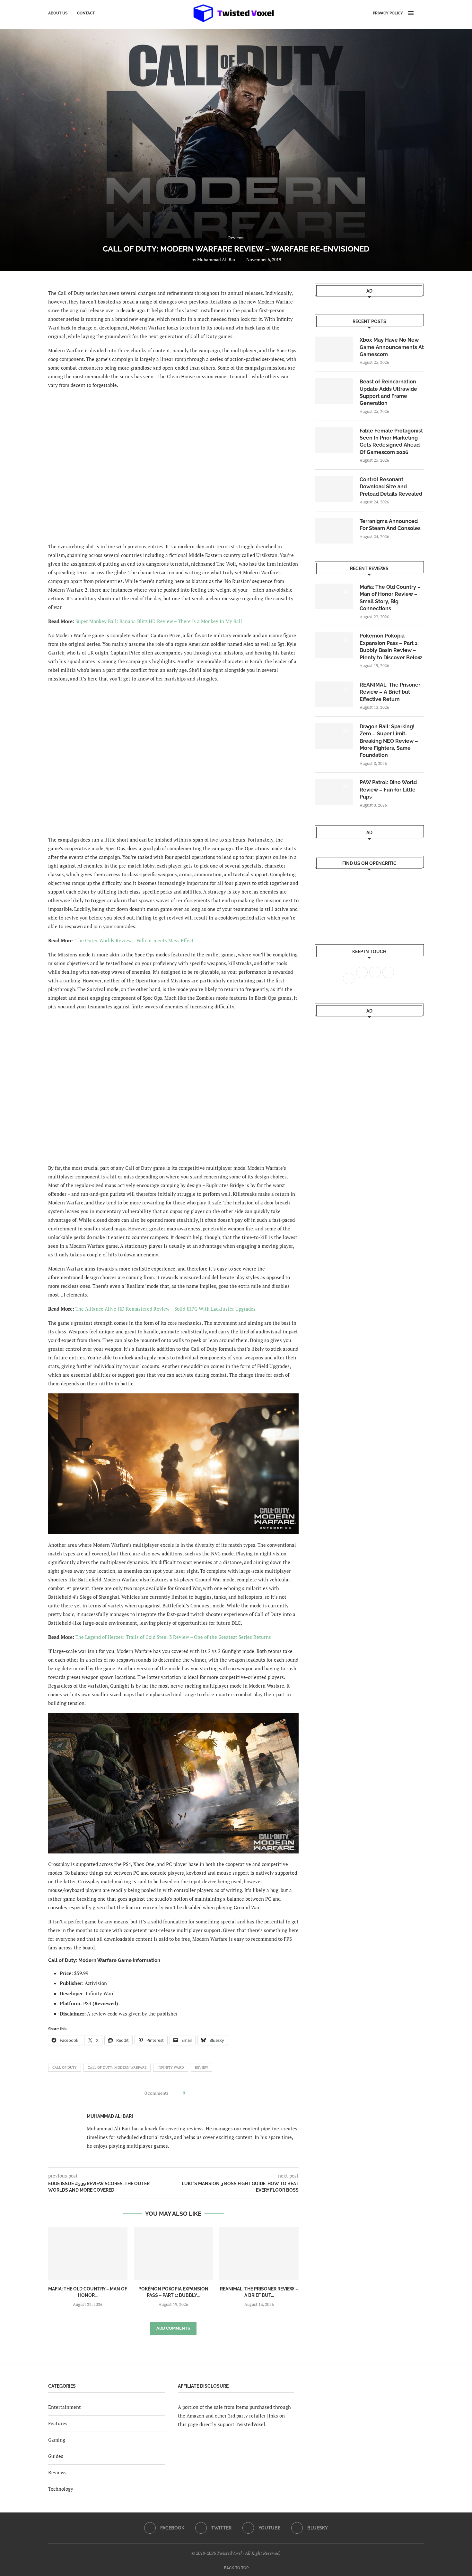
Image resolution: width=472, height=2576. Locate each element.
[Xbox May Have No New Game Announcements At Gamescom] (334, 349)
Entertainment (65, 2407)
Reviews (57, 2472)
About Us (58, 13)
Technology (61, 2489)
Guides (56, 2456)
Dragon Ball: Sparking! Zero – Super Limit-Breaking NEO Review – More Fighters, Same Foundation (389, 741)
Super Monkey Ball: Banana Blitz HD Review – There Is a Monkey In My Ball (159, 621)
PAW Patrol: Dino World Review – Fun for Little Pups (388, 790)
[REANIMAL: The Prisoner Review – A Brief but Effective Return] (259, 2254)
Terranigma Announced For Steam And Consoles (390, 525)
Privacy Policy (388, 13)
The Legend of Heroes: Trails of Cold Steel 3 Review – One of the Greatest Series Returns (173, 1637)
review (201, 2067)
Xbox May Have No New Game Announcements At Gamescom (392, 347)
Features (58, 2423)
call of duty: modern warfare (117, 2067)
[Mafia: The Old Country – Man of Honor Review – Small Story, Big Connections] (88, 2254)
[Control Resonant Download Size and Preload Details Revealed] (334, 489)
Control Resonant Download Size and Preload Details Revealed (391, 487)
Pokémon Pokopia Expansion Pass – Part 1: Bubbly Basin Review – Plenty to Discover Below (391, 646)
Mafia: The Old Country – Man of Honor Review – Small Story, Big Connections (390, 598)
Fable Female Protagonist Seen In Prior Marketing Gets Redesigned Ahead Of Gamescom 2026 (391, 441)
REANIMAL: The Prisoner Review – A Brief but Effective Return (390, 692)
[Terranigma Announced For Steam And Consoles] (334, 531)
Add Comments (173, 2328)
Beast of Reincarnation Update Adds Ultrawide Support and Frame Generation (388, 392)
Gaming (57, 2440)
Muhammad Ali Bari (217, 259)
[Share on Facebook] (192, 2093)
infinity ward (171, 2067)
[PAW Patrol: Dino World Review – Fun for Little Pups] (334, 792)
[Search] (421, 13)
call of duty (65, 2067)
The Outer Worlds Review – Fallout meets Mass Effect (135, 940)
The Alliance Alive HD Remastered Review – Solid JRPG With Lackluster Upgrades (166, 1309)
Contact (86, 13)
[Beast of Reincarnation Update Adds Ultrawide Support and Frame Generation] (334, 391)
